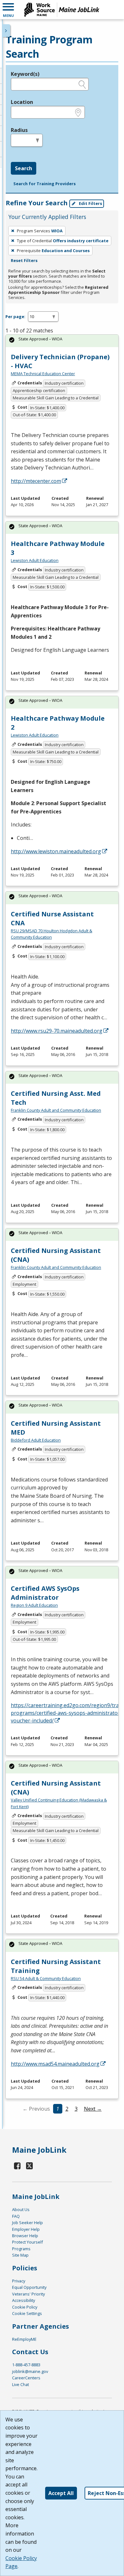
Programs (21, 2249)
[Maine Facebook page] (17, 2166)
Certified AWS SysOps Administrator (45, 1593)
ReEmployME (24, 2339)
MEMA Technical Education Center (43, 374)
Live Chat (21, 2384)
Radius (19, 130)
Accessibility (24, 2300)
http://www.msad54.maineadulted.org (55, 2064)
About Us (21, 2209)
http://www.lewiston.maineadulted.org (56, 851)
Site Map (20, 2255)
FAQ (16, 2216)
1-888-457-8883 (26, 2365)
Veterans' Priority (28, 2294)
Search (24, 168)
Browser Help (25, 2236)
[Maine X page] (29, 2166)
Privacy (19, 2281)
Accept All (61, 2493)
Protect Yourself (28, 2242)
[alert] (62, 341)
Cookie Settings (27, 2313)
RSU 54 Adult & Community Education (46, 1978)
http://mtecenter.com (36, 481)
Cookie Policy (25, 2307)
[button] (8, 10)
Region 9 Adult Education (34, 1605)
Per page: (15, 317)
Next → (93, 2109)
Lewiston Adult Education (35, 560)
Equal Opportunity (29, 2287)
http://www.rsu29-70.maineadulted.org (57, 1031)
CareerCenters (26, 2378)
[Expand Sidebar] (6, 31)
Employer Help (26, 2229)
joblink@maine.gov (30, 2371)
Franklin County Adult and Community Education (56, 1110)
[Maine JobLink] (62, 10)
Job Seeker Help (28, 2223)
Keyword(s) (25, 74)
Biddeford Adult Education (36, 1440)
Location (22, 102)
